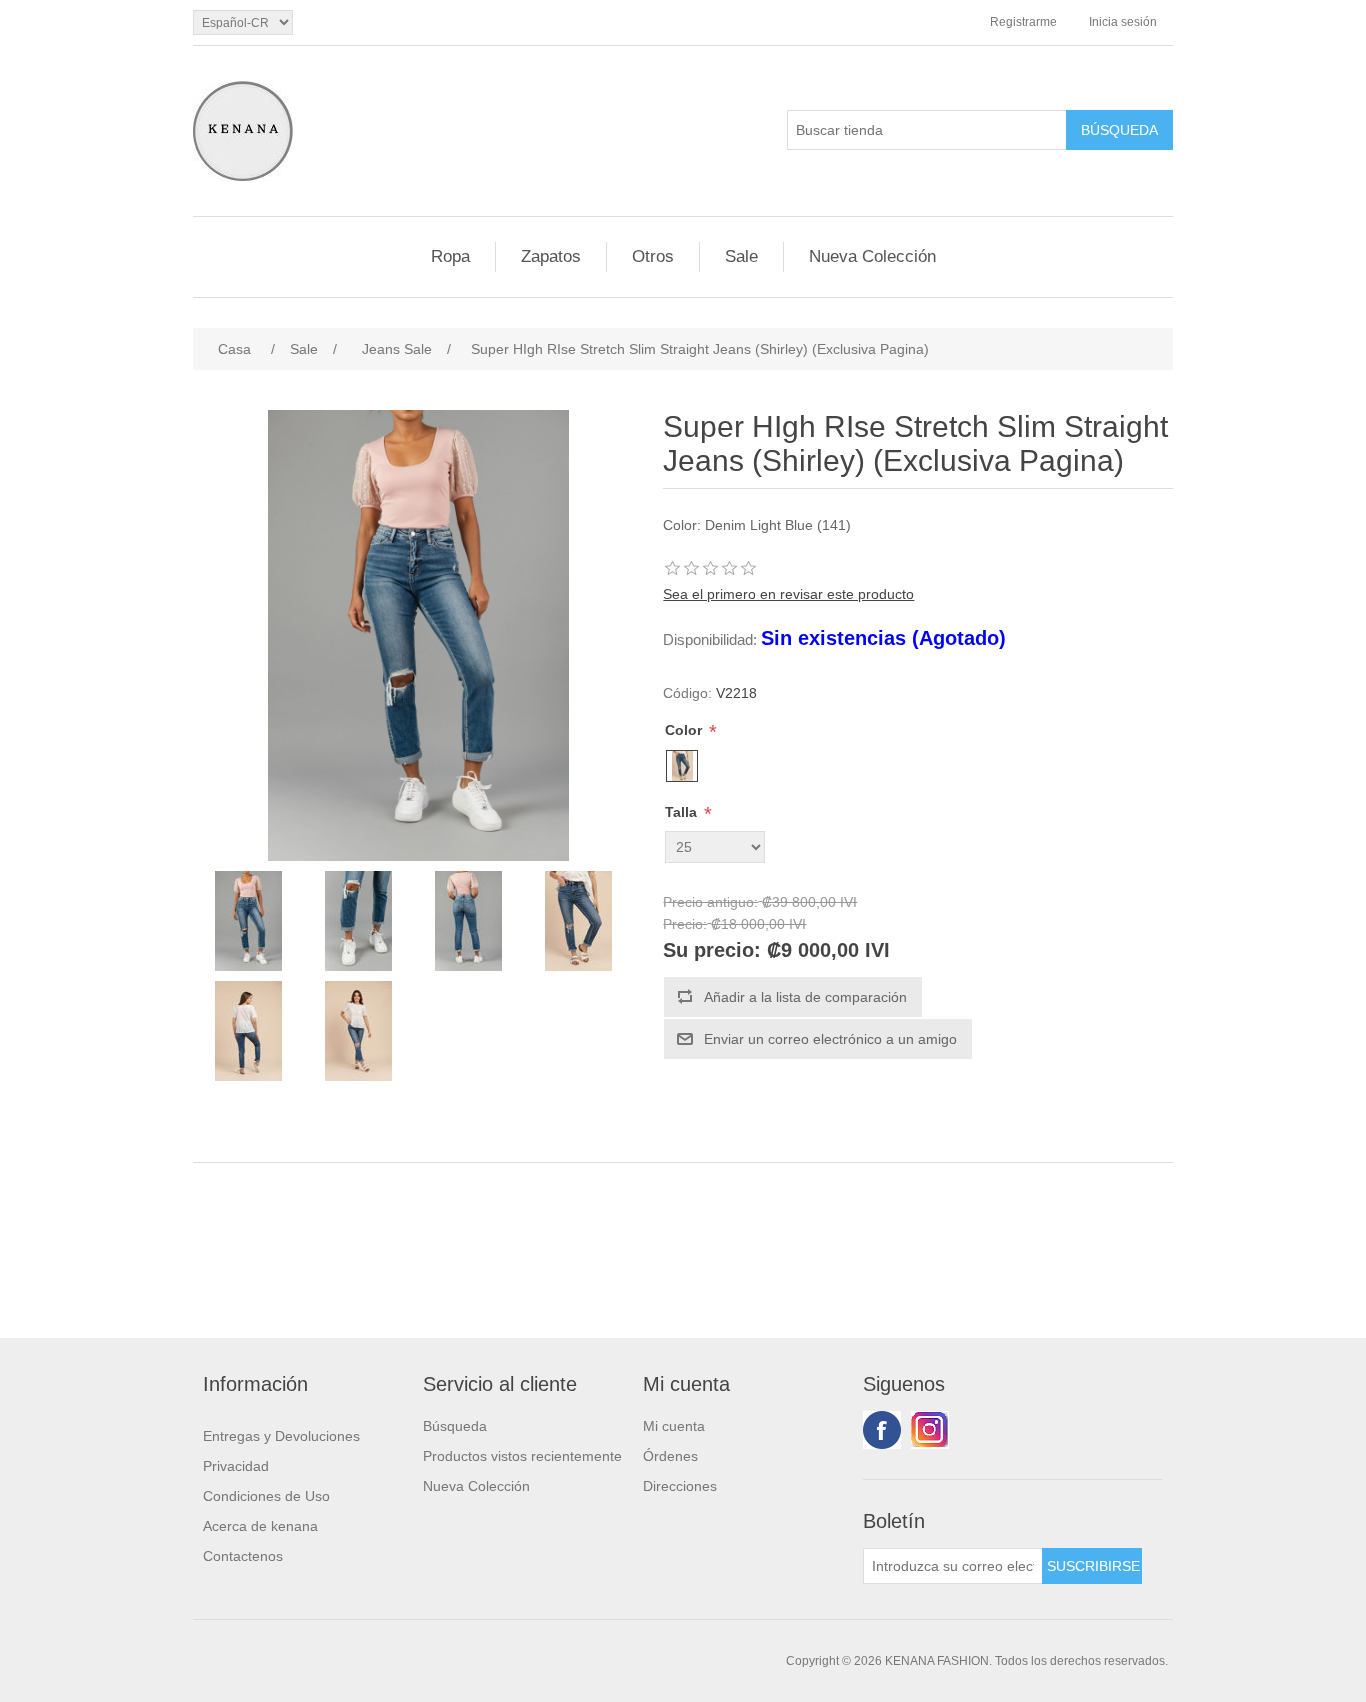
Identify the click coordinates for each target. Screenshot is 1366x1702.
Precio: (685, 925)
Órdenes (670, 1456)
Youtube (930, 1430)
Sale (741, 256)
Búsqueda (455, 1426)
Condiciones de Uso (266, 1496)
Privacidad (236, 1466)
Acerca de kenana (260, 1526)
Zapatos (551, 256)
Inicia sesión (1123, 22)
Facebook (882, 1430)
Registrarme (1023, 22)
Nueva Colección (872, 256)
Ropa (450, 256)
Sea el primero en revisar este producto (788, 594)
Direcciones (680, 1486)
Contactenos (243, 1556)
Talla (683, 812)
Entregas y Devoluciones (281, 1436)
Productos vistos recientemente (522, 1456)
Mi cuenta (674, 1426)
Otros (653, 256)
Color (685, 730)
